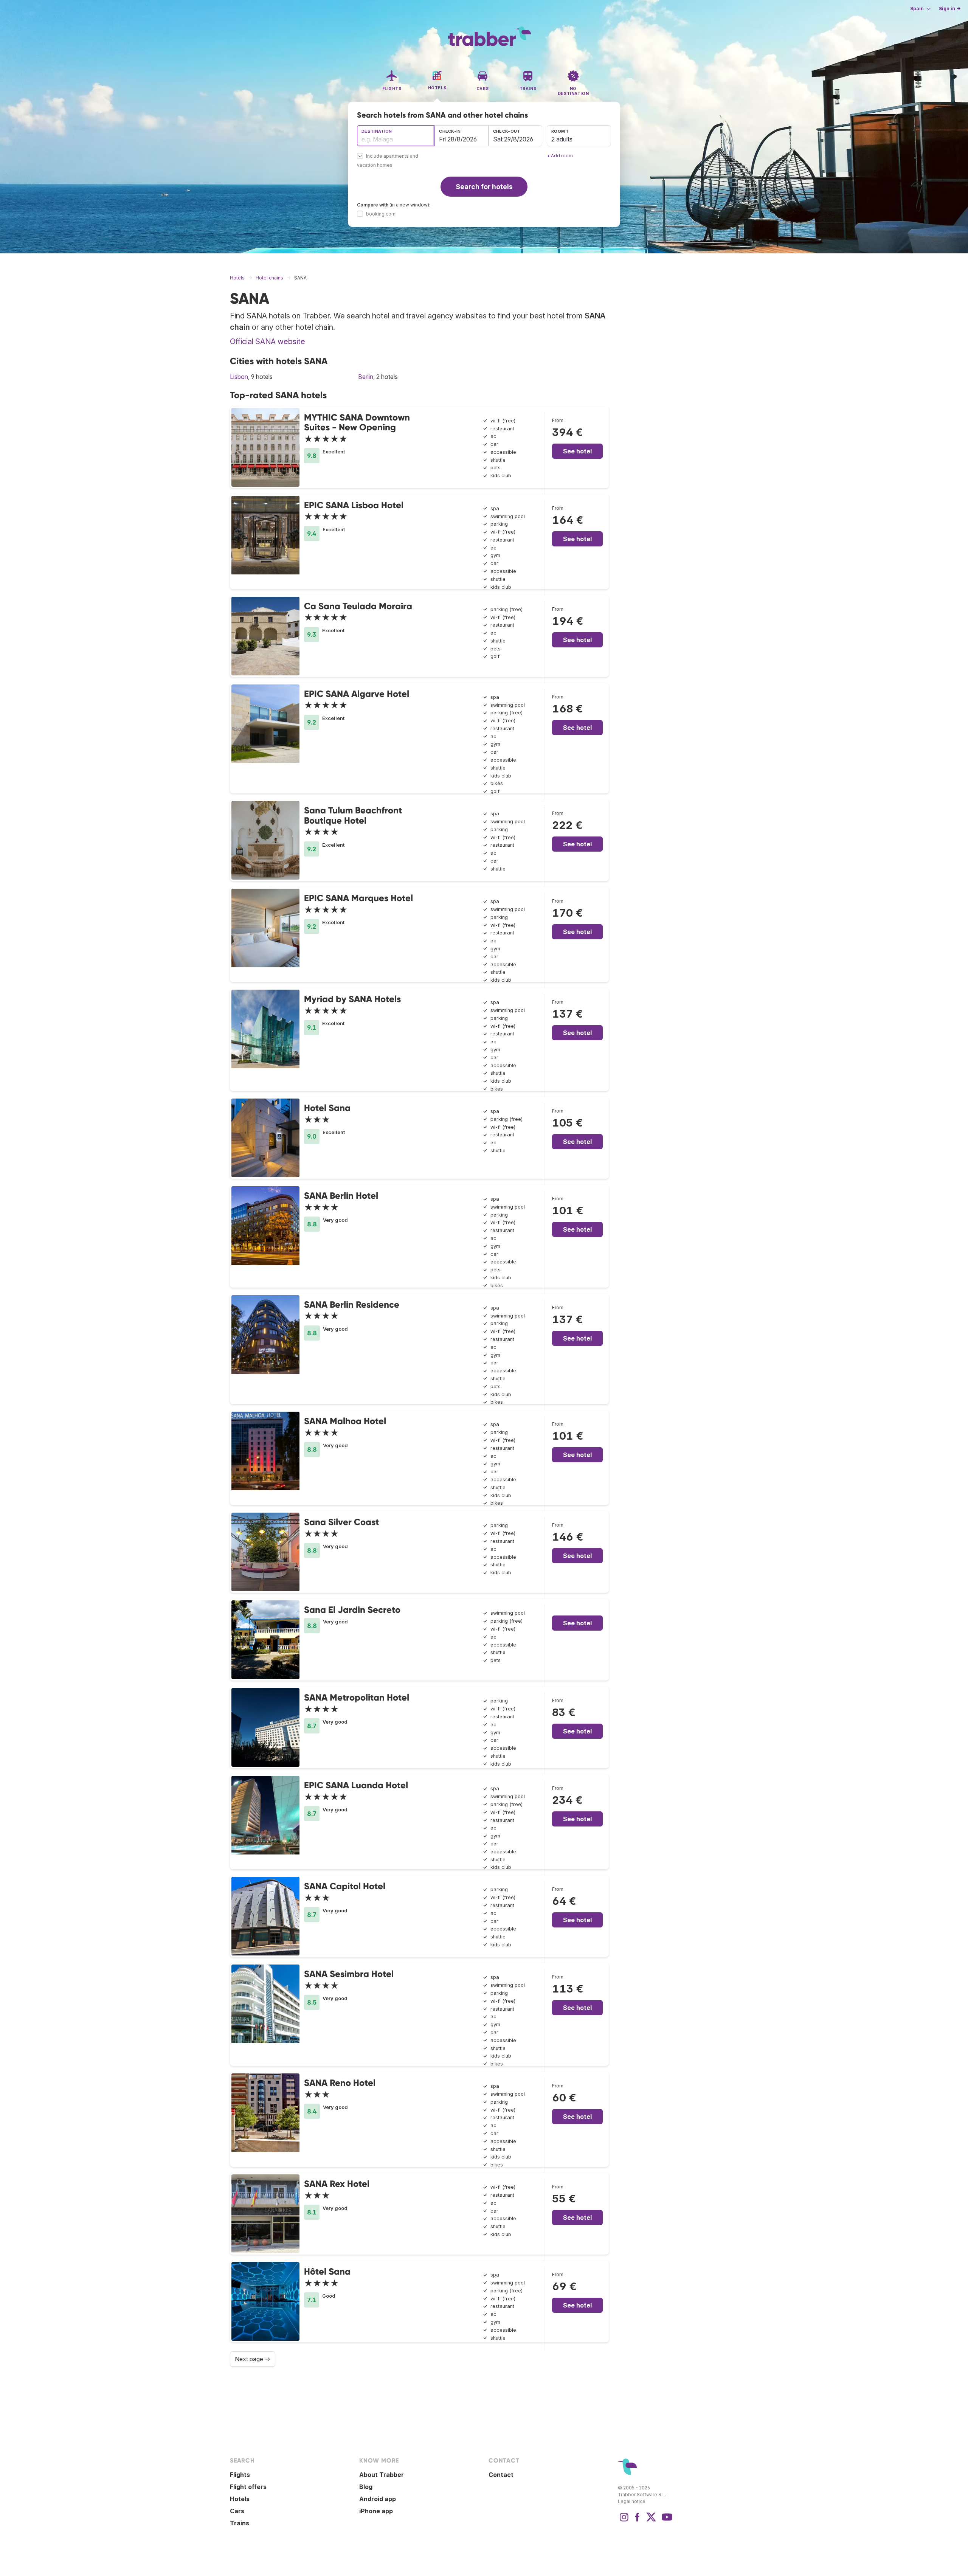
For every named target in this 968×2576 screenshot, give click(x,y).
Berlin (366, 377)
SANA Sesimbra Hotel (349, 1974)
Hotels (240, 2499)
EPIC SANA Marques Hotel (358, 898)
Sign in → (950, 9)
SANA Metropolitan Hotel (357, 1697)
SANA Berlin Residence (352, 1304)
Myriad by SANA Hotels (352, 999)
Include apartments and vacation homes (388, 161)
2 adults (562, 139)
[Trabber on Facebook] (638, 2521)
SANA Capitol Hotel (345, 1886)
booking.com (381, 214)
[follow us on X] (651, 2521)
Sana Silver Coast (341, 1522)
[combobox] (396, 136)
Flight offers (248, 2487)
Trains (240, 2523)
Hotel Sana (327, 1108)
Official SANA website (268, 341)
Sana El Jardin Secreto (352, 1610)
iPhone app (376, 2511)
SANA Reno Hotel (340, 2083)
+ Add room (560, 156)
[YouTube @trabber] (666, 2521)
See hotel (577, 451)
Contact (501, 2475)
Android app (378, 2499)
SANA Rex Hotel (337, 2184)
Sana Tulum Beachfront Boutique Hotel (353, 815)
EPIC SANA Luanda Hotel (356, 1785)
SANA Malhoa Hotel (345, 1421)
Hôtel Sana (327, 2271)
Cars (237, 2511)
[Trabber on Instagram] (624, 2521)
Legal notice (632, 2501)
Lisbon (239, 377)
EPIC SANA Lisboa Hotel (354, 505)
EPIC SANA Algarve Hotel (357, 694)
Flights (240, 2475)
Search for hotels (484, 187)
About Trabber (382, 2475)
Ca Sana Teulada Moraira (358, 606)
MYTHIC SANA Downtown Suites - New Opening (357, 422)
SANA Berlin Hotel (341, 1196)
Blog (366, 2487)
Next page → (253, 2359)
